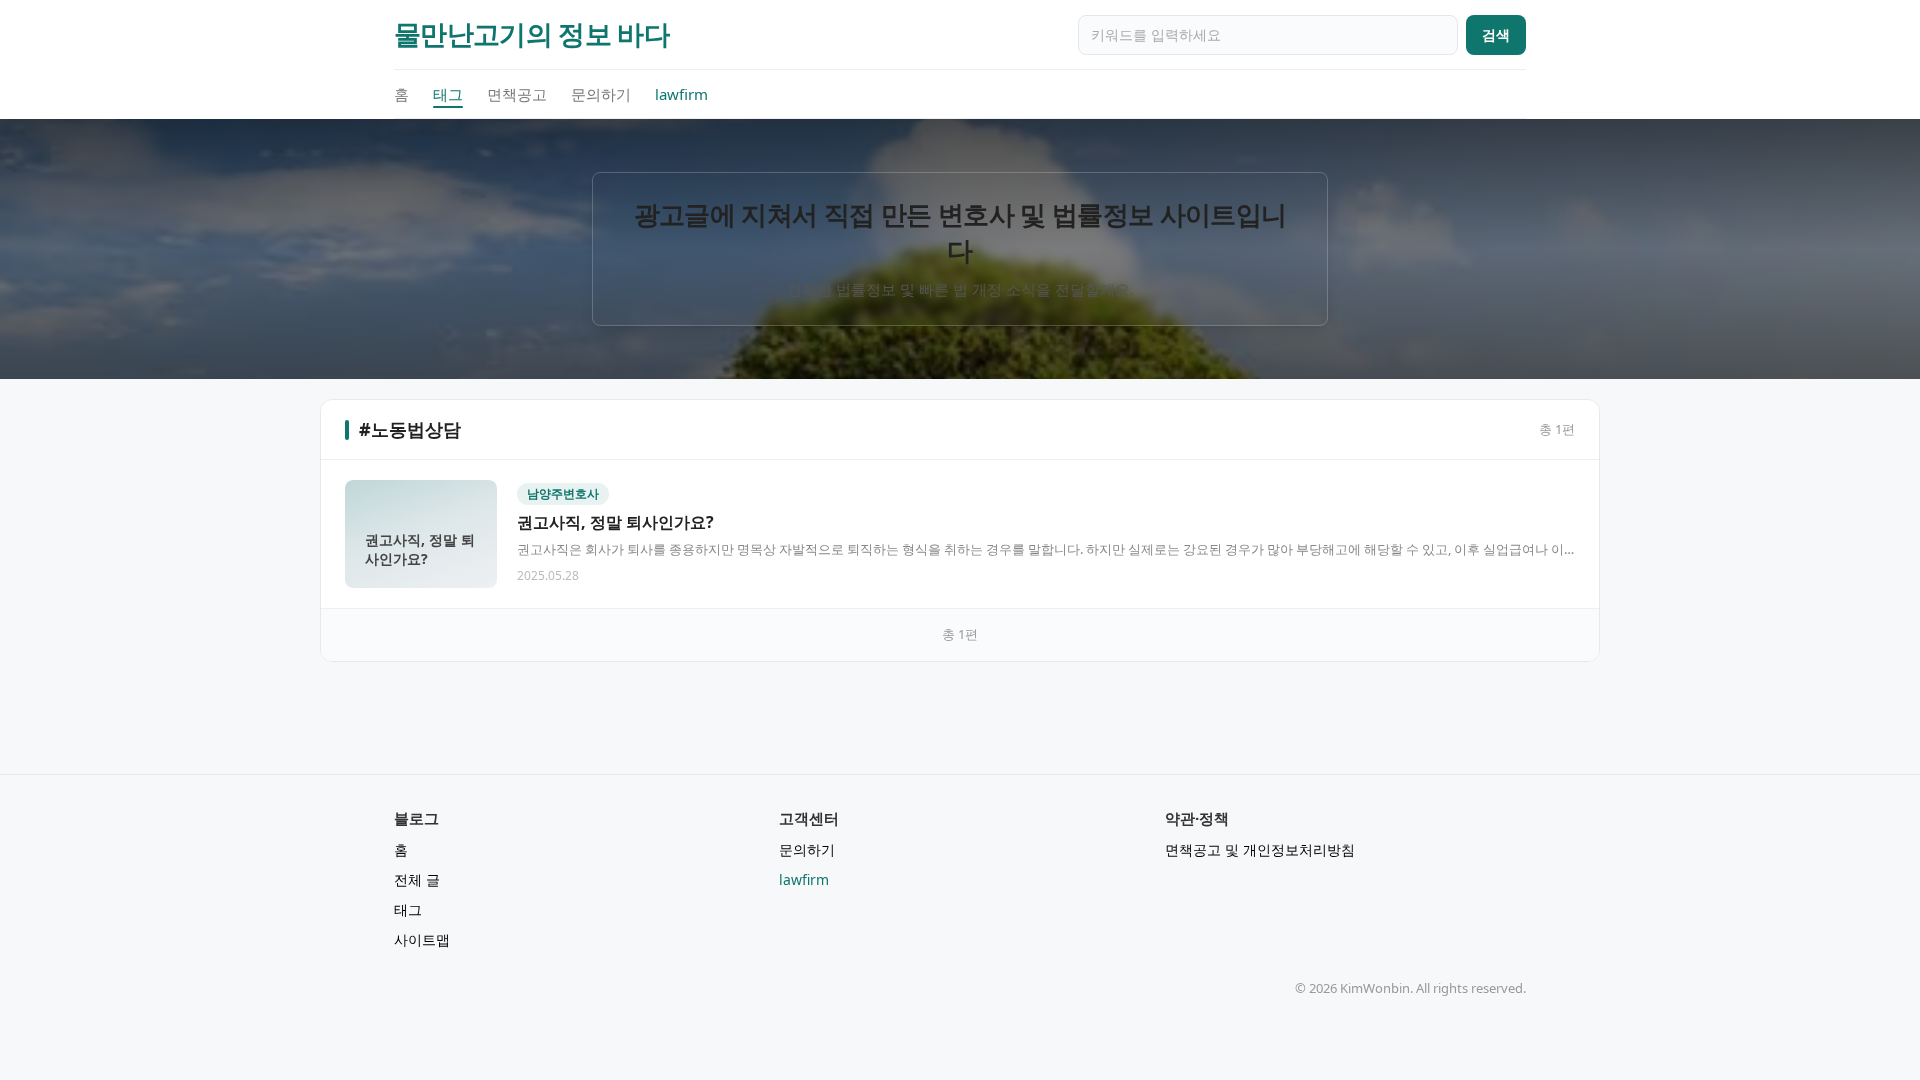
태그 (448, 94)
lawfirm (681, 94)
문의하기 (601, 94)
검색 (1496, 34)
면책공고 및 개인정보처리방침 (1260, 849)
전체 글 (417, 879)
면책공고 (517, 94)
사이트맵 (422, 939)
